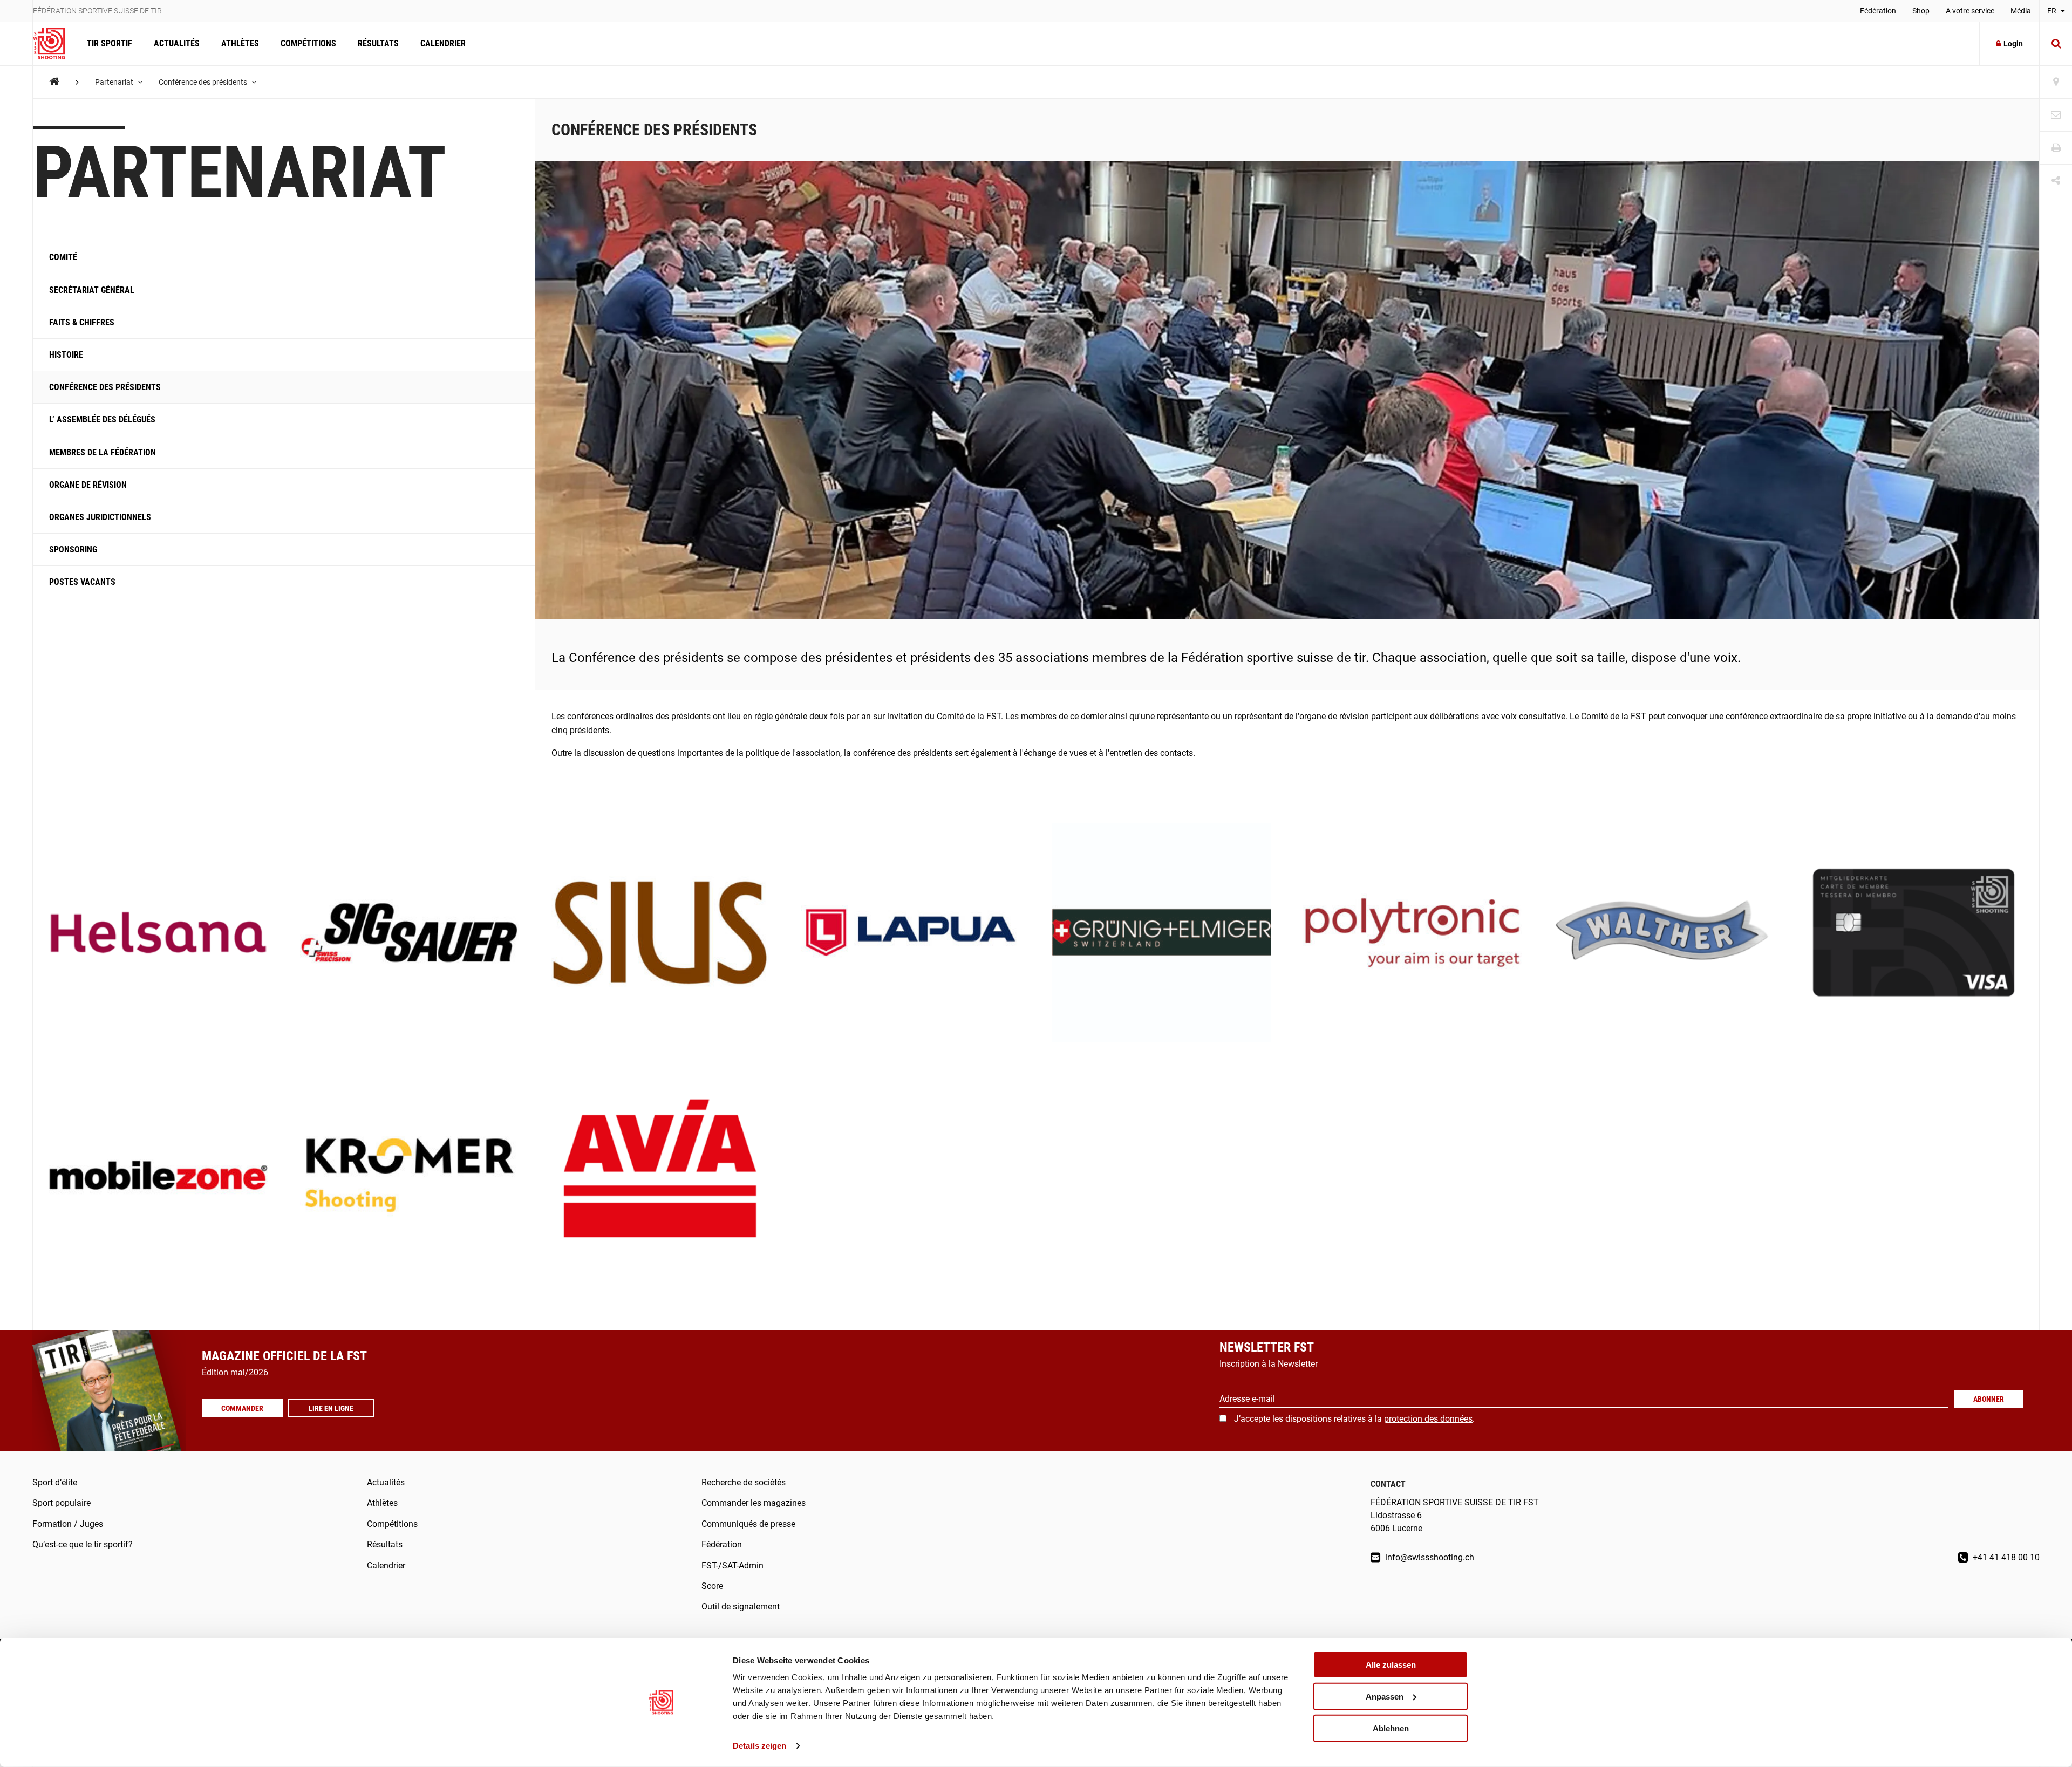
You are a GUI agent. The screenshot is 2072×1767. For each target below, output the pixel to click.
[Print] (2056, 148)
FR (2053, 11)
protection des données (1428, 1419)
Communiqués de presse (748, 1524)
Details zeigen (759, 1746)
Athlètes (240, 43)
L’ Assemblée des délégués (102, 419)
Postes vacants (82, 582)
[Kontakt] (2056, 115)
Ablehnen (1391, 1728)
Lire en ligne (331, 1408)
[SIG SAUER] (409, 934)
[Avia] (660, 1176)
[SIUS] (660, 934)
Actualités (177, 43)
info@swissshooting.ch (1429, 1557)
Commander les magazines (754, 1503)
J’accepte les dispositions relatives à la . (1354, 1419)
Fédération (1878, 11)
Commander (242, 1408)
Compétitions (308, 43)
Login (2013, 44)
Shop (1921, 11)
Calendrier (443, 43)
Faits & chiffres (82, 322)
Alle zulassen (1391, 1665)
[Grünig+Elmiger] (1161, 934)
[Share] (2056, 181)
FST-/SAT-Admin (732, 1565)
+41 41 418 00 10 (2005, 1557)
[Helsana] (158, 934)
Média (2021, 11)
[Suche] (2056, 44)
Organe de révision (88, 485)
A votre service (1970, 11)
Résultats (378, 43)
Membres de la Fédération (103, 452)
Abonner (1989, 1399)
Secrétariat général (92, 290)
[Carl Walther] (1663, 934)
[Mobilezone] (158, 1176)
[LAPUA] (911, 934)
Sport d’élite (55, 1482)
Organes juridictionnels (100, 517)
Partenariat (115, 82)
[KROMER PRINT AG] (409, 1176)
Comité (63, 257)
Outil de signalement (741, 1606)
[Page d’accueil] (54, 44)
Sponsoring (73, 550)
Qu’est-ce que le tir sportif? (83, 1544)
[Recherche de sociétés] (2056, 82)
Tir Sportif (110, 43)
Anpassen (1385, 1697)
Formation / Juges (68, 1524)
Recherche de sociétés (744, 1482)
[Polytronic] (1412, 934)
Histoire (66, 355)
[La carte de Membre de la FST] (1914, 934)
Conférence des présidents (204, 82)
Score (712, 1586)
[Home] (54, 82)
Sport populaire (62, 1503)
